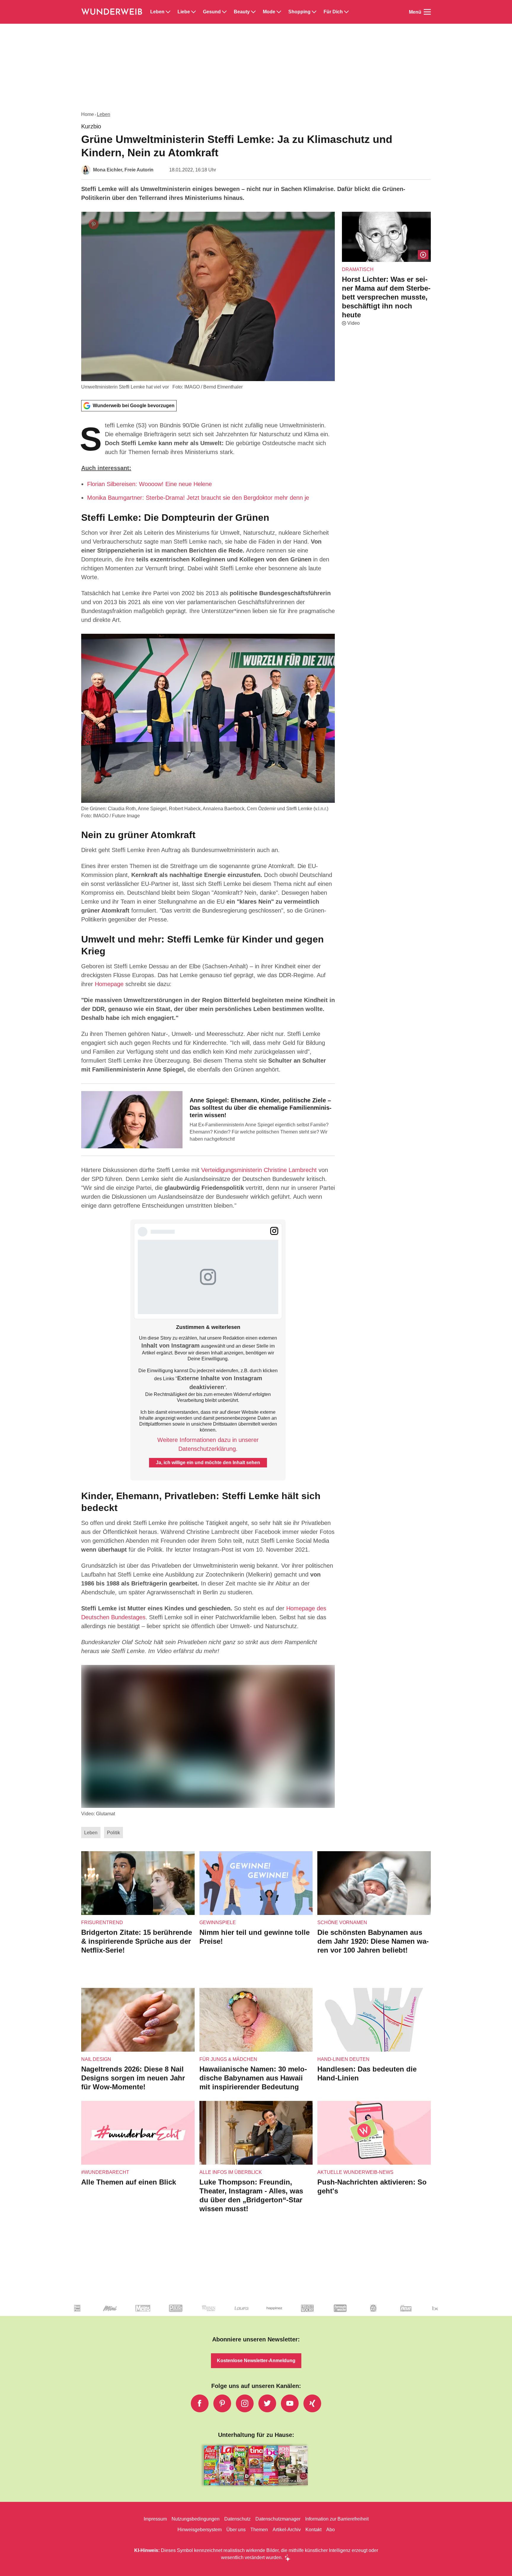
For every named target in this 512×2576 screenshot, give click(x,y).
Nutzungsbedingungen (196, 2519)
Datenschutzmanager (278, 2519)
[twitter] (267, 2403)
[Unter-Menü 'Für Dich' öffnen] (346, 12)
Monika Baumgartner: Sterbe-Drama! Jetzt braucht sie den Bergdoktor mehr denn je (198, 498)
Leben (157, 12)
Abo (331, 2530)
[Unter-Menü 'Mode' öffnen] (279, 12)
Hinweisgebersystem (200, 2530)
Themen (259, 2530)
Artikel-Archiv (287, 2530)
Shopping (299, 12)
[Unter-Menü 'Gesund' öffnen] (224, 12)
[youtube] (290, 2403)
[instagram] (245, 2403)
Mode (269, 12)
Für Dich (333, 12)
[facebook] (200, 2403)
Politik (113, 1833)
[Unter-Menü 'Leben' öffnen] (168, 12)
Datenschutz (237, 2519)
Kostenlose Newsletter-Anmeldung (256, 2361)
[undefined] (77, 2313)
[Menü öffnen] (427, 12)
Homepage (109, 984)
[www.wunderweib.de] (112, 12)
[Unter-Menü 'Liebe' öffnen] (193, 12)
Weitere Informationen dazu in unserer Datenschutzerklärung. (208, 1444)
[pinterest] (222, 2403)
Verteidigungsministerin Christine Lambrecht (259, 1170)
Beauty (242, 12)
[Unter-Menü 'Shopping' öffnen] (314, 12)
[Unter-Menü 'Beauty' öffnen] (253, 12)
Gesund (212, 12)
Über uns (236, 2530)
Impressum (155, 2519)
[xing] (312, 2403)
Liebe (184, 12)
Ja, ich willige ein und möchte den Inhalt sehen (208, 1463)
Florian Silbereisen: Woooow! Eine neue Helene (149, 484)
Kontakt (313, 2530)
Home (88, 114)
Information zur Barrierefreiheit (337, 2519)
